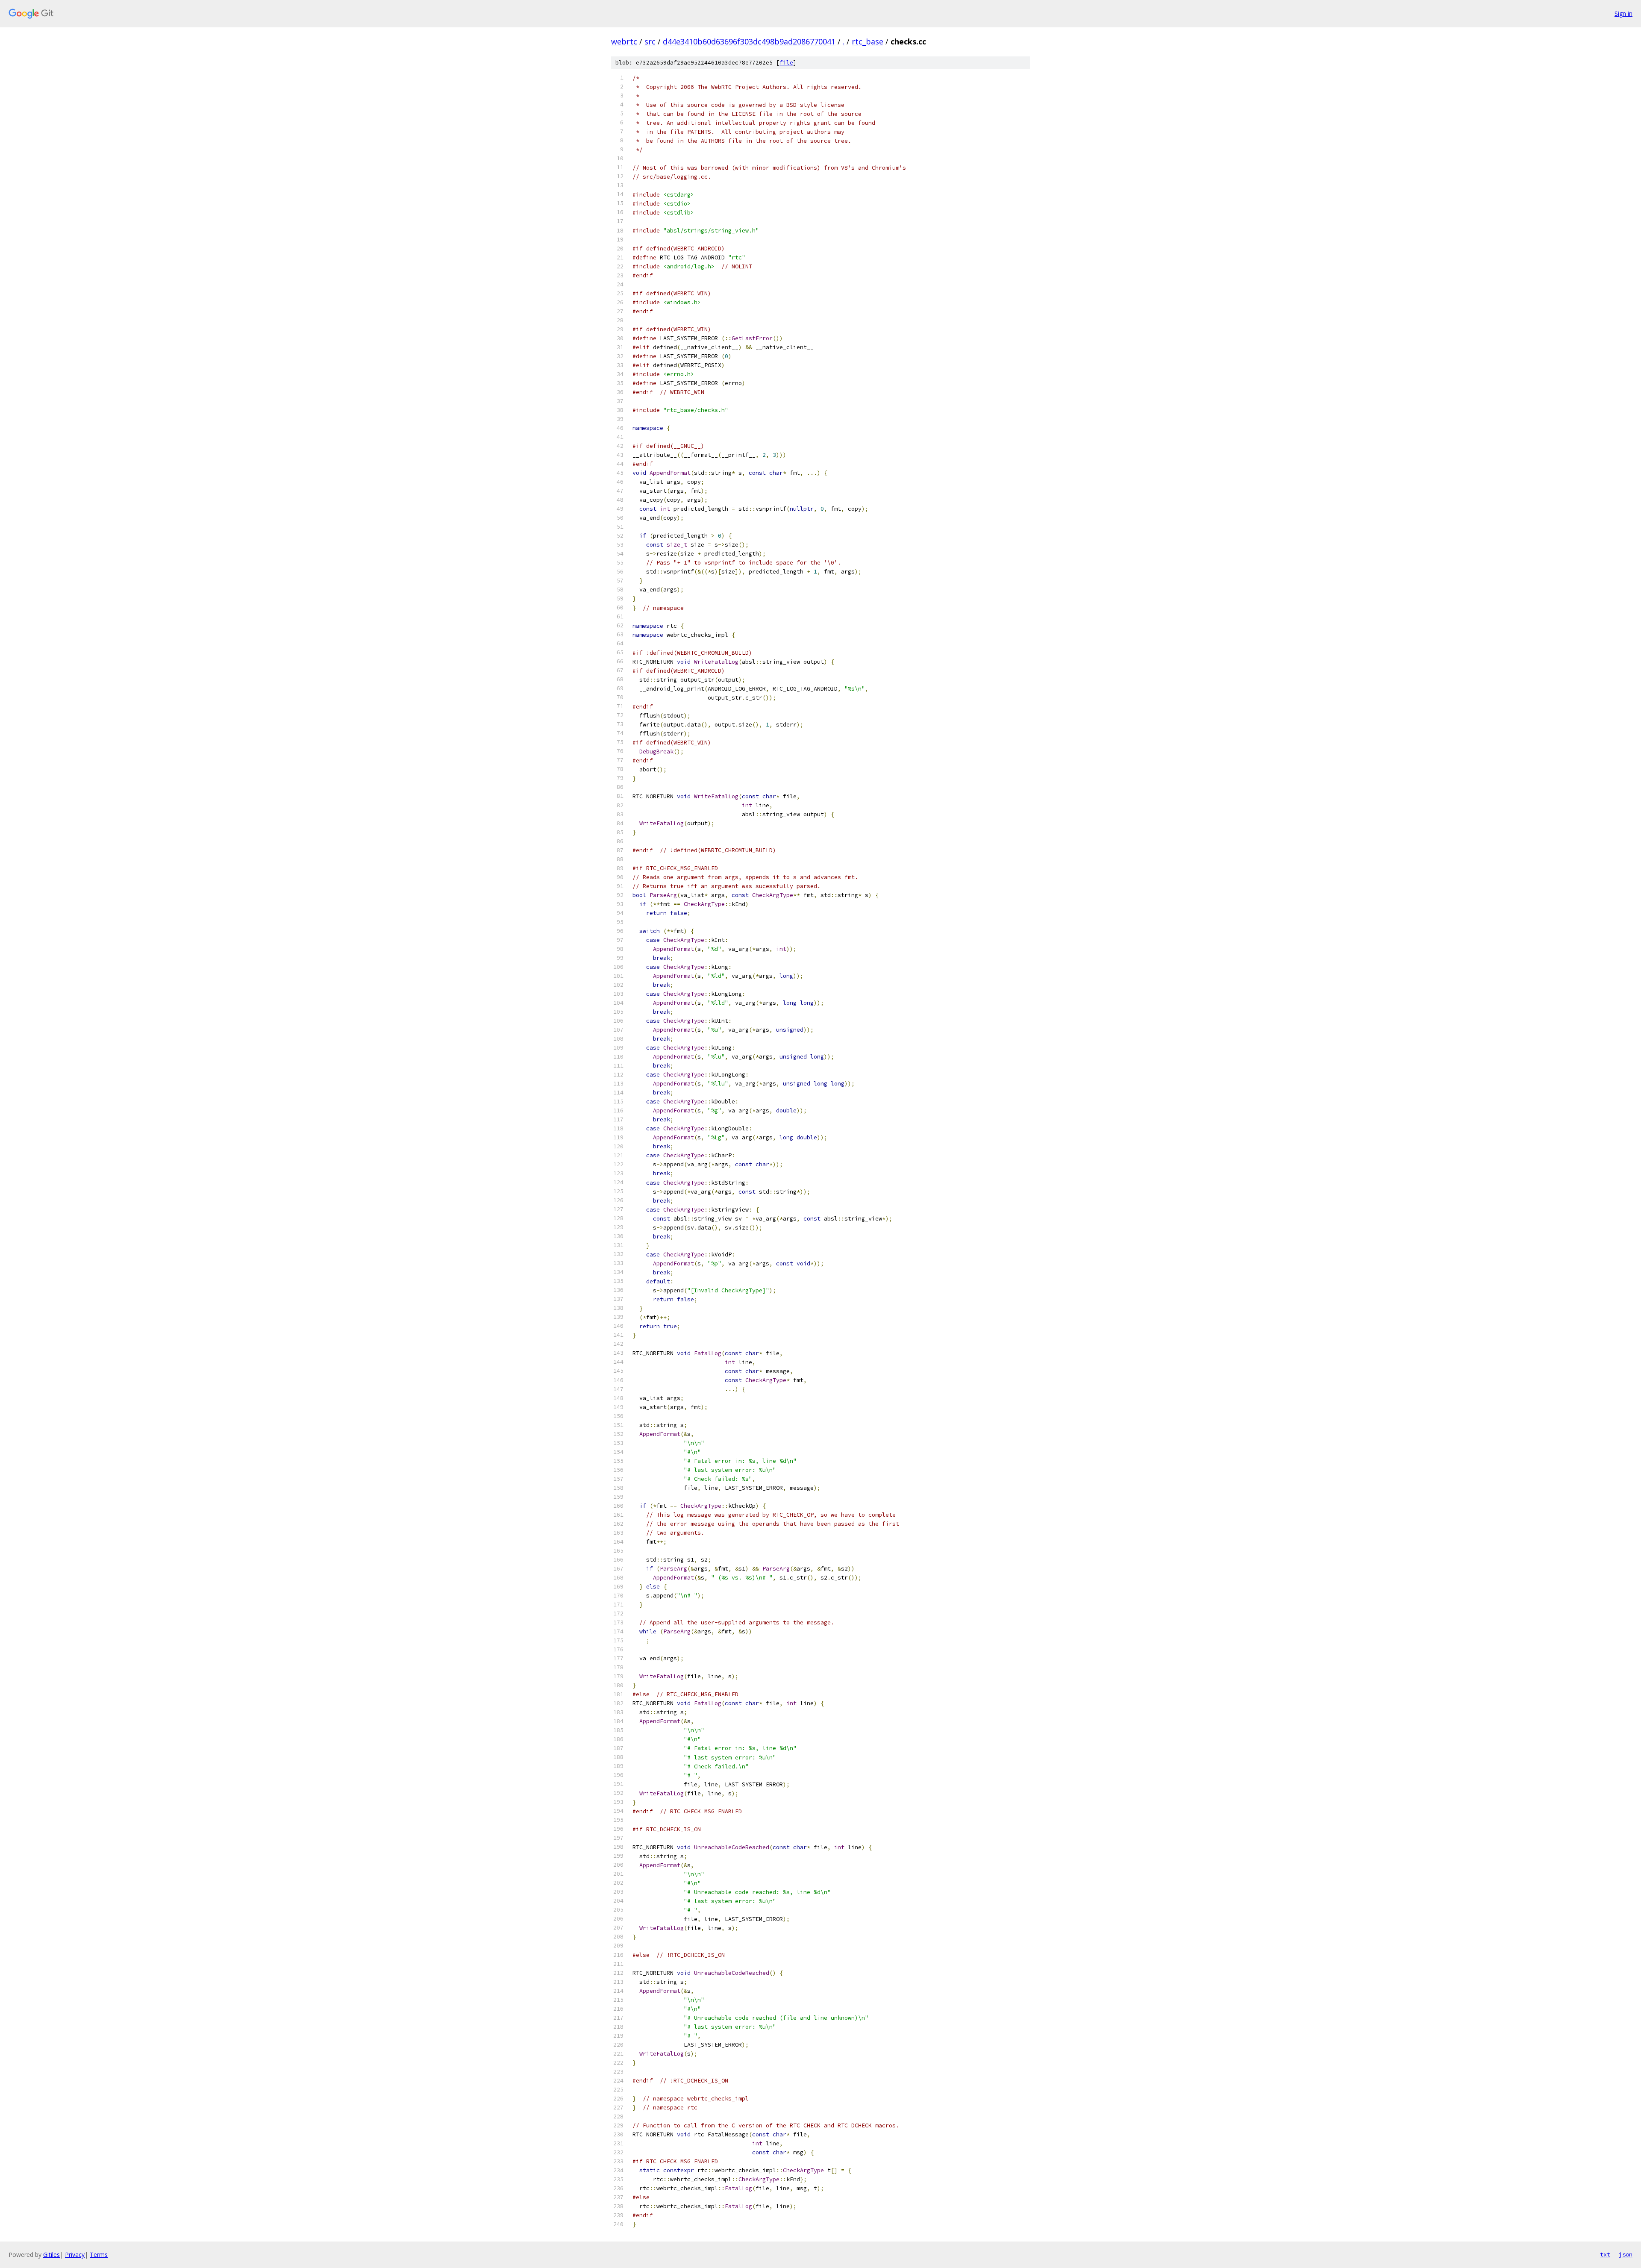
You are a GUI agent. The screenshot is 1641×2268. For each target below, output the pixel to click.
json (1626, 2254)
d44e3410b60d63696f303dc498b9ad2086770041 (749, 41)
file (786, 63)
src (650, 41)
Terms (99, 2255)
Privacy (75, 2255)
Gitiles (51, 2255)
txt (1605, 2254)
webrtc (624, 41)
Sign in (1623, 13)
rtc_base (868, 41)
